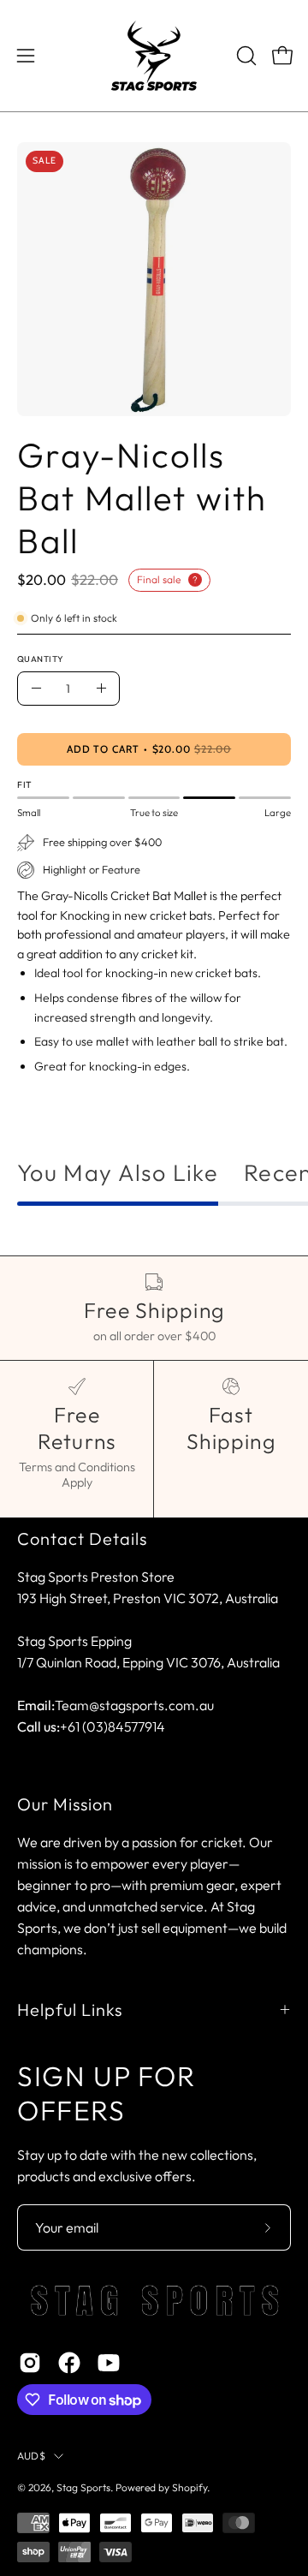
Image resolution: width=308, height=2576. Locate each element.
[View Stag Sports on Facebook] (69, 2363)
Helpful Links (70, 2010)
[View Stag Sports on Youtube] (109, 2363)
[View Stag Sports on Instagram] (30, 2363)
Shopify (190, 2487)
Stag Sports (83, 2487)
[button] (245, 56)
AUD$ (31, 2456)
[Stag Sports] (154, 56)
